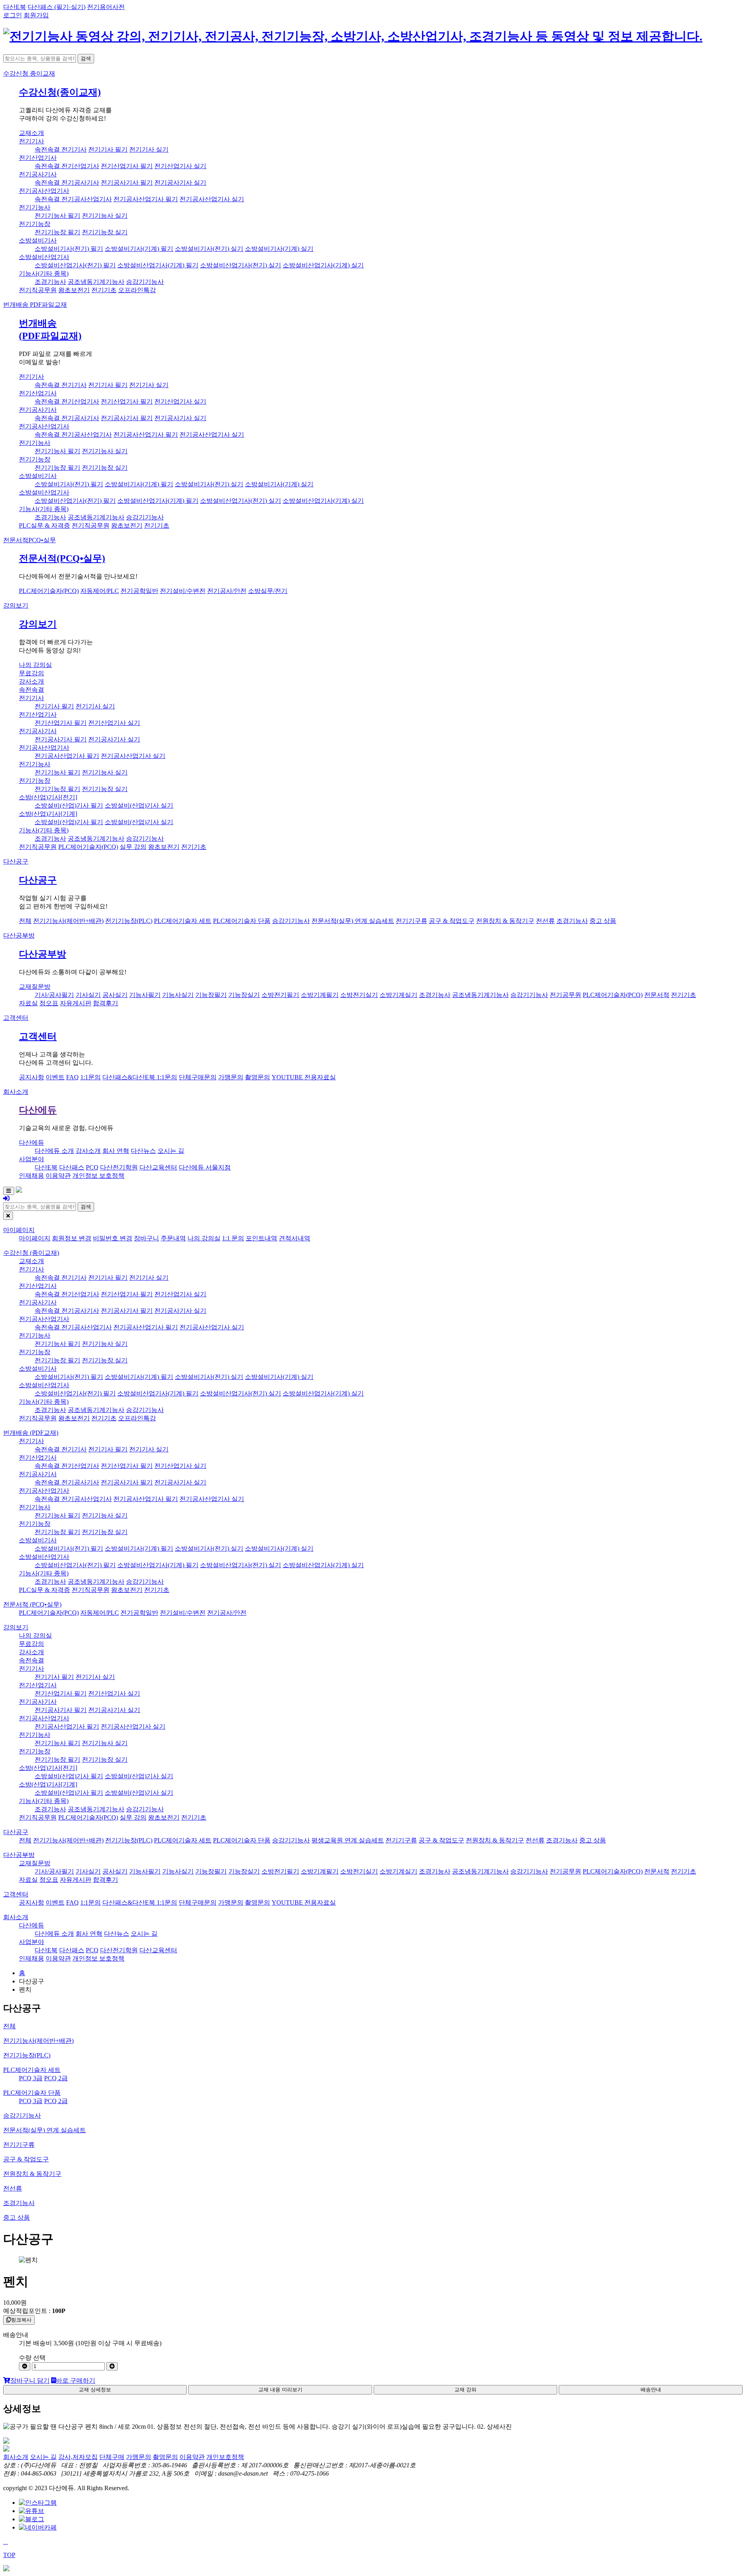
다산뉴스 (143, 1151)
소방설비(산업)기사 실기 (139, 805)
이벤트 (55, 1077)
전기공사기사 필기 (127, 183)
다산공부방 (19, 935)
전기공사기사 (38, 174)
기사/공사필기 (54, 995)
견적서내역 (295, 1238)
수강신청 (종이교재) (31, 1253)
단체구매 (112, 2457)
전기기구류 (411, 921)
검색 (86, 58)
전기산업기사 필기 (127, 166)
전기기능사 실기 (105, 216)
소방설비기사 (38, 240)
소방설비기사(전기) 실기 (209, 249)
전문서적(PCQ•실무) (62, 558)
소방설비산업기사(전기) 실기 (241, 265)
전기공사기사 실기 (180, 183)
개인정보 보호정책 (98, 1176)
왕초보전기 (74, 290)
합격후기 (106, 1003)
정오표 (49, 1003)
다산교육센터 (158, 1167)
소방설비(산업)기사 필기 (69, 805)
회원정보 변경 (72, 1238)
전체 (25, 921)
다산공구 (16, 861)
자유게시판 (76, 1003)
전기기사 (31, 141)
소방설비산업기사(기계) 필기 (158, 265)
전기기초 (104, 290)
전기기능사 (35, 207)
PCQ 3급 (31, 2078)
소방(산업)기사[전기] (48, 797)
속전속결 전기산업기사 (67, 166)
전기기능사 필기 (57, 216)
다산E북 (15, 7)
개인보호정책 (225, 2457)
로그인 (13, 15)
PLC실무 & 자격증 (44, 525)
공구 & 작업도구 (452, 921)
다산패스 (72, 1167)
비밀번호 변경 (113, 1238)
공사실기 (115, 995)
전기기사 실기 (149, 149)
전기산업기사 (38, 158)
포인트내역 (261, 1238)
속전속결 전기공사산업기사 (73, 199)
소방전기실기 (359, 995)
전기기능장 (35, 224)
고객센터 (16, 1018)
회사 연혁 (116, 1151)
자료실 (28, 1003)
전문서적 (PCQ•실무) (32, 1604)
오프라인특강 (137, 290)
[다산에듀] (353, 36)
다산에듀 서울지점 (205, 1167)
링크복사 (21, 2320)
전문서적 (30, 540)
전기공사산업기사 (44, 191)
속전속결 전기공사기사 (67, 183)
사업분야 (31, 1159)
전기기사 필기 (108, 149)
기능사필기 (145, 995)
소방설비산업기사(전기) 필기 (75, 265)
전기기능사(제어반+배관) (68, 921)
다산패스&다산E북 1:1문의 (140, 1077)
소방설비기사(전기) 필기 (69, 249)
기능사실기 (178, 995)
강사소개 (31, 681)
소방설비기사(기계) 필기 (139, 249)
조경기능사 (50, 282)
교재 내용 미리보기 (280, 2390)
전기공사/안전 (227, 591)
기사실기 (88, 995)
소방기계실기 (398, 995)
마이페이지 (19, 1230)
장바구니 (146, 1238)
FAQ (72, 1077)
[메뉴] (9, 1191)
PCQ (92, 1167)
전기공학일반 (139, 591)
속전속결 (31, 690)
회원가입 (36, 15)
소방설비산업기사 (44, 257)
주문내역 (173, 1238)
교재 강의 (465, 2390)
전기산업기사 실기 (180, 166)
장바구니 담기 (30, 2380)
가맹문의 (231, 1077)
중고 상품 (603, 921)
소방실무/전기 (268, 591)
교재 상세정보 (95, 2390)
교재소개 (31, 133)
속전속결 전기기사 (61, 149)
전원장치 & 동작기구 (505, 921)
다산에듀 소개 (54, 1151)
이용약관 (58, 1176)
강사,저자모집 (78, 2457)
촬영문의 (258, 1077)
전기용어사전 (106, 7)
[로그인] (6, 1198)
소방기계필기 (320, 995)
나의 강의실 (35, 665)
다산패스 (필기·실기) (57, 7)
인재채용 (31, 1176)
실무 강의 (133, 847)
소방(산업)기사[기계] (48, 814)
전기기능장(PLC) (129, 921)
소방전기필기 (280, 995)
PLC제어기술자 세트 (183, 921)
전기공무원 (565, 995)
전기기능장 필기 (57, 232)
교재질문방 (35, 987)
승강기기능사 (145, 282)
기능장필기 (211, 995)
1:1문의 (91, 1077)
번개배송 (35, 305)
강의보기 (16, 605)
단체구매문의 (198, 1077)
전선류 (545, 921)
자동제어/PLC (100, 591)
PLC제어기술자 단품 (242, 921)
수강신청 (29, 73)
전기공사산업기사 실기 (212, 199)
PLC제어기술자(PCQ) (49, 591)
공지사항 (31, 1077)
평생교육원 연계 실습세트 (348, 1840)
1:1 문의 (233, 1238)
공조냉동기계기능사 (96, 282)
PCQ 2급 (56, 2078)
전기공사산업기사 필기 (146, 199)
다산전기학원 (119, 1167)
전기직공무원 (38, 290)
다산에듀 (38, 1110)
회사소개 (16, 1092)
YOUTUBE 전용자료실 (304, 1077)
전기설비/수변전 (183, 591)
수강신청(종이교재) (60, 92)
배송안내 (651, 2390)
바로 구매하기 (76, 2380)
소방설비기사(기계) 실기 (279, 249)
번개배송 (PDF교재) (31, 1433)
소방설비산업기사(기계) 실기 (323, 265)
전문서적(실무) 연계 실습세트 (353, 921)
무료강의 (31, 673)
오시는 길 (171, 1151)
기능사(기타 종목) (44, 273)
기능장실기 (244, 995)
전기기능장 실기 (105, 232)
